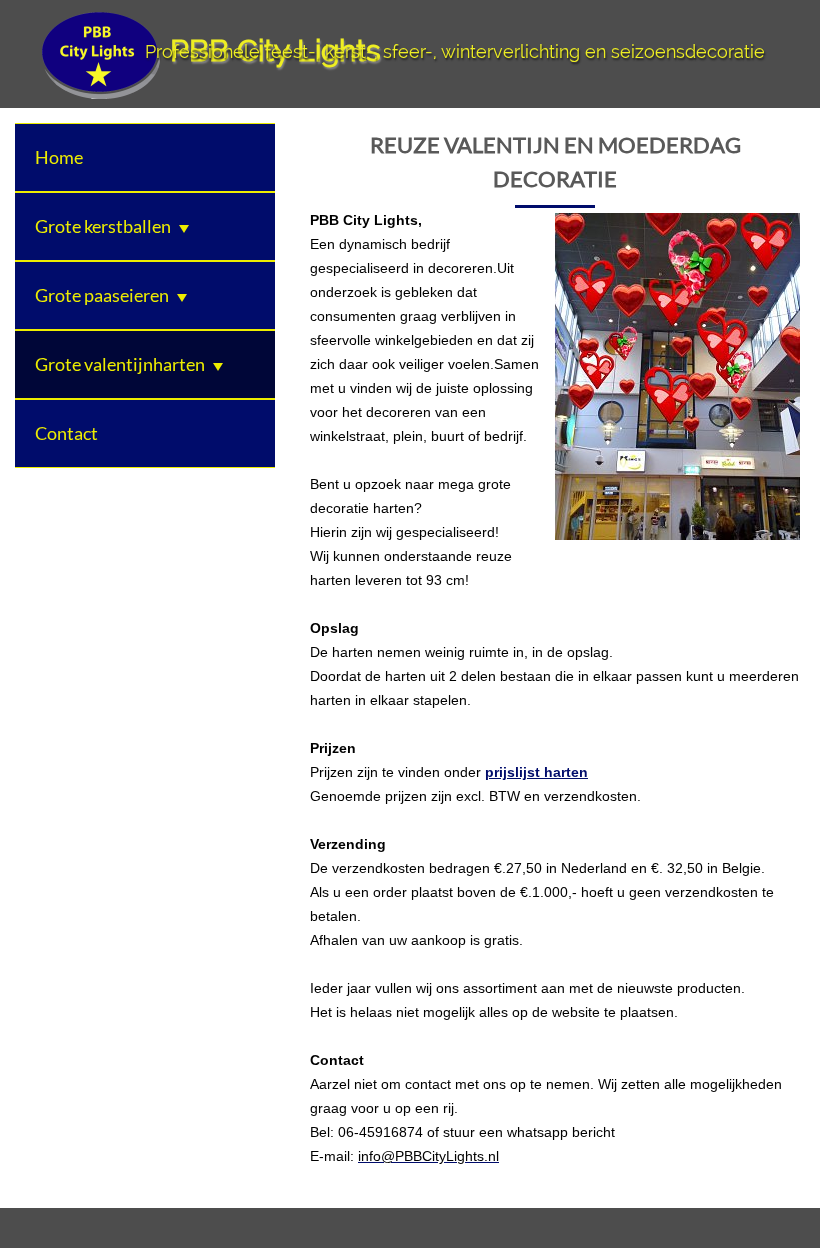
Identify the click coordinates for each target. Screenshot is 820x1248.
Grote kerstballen (103, 226)
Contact (66, 433)
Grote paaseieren (102, 295)
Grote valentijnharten (120, 364)
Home (59, 157)
